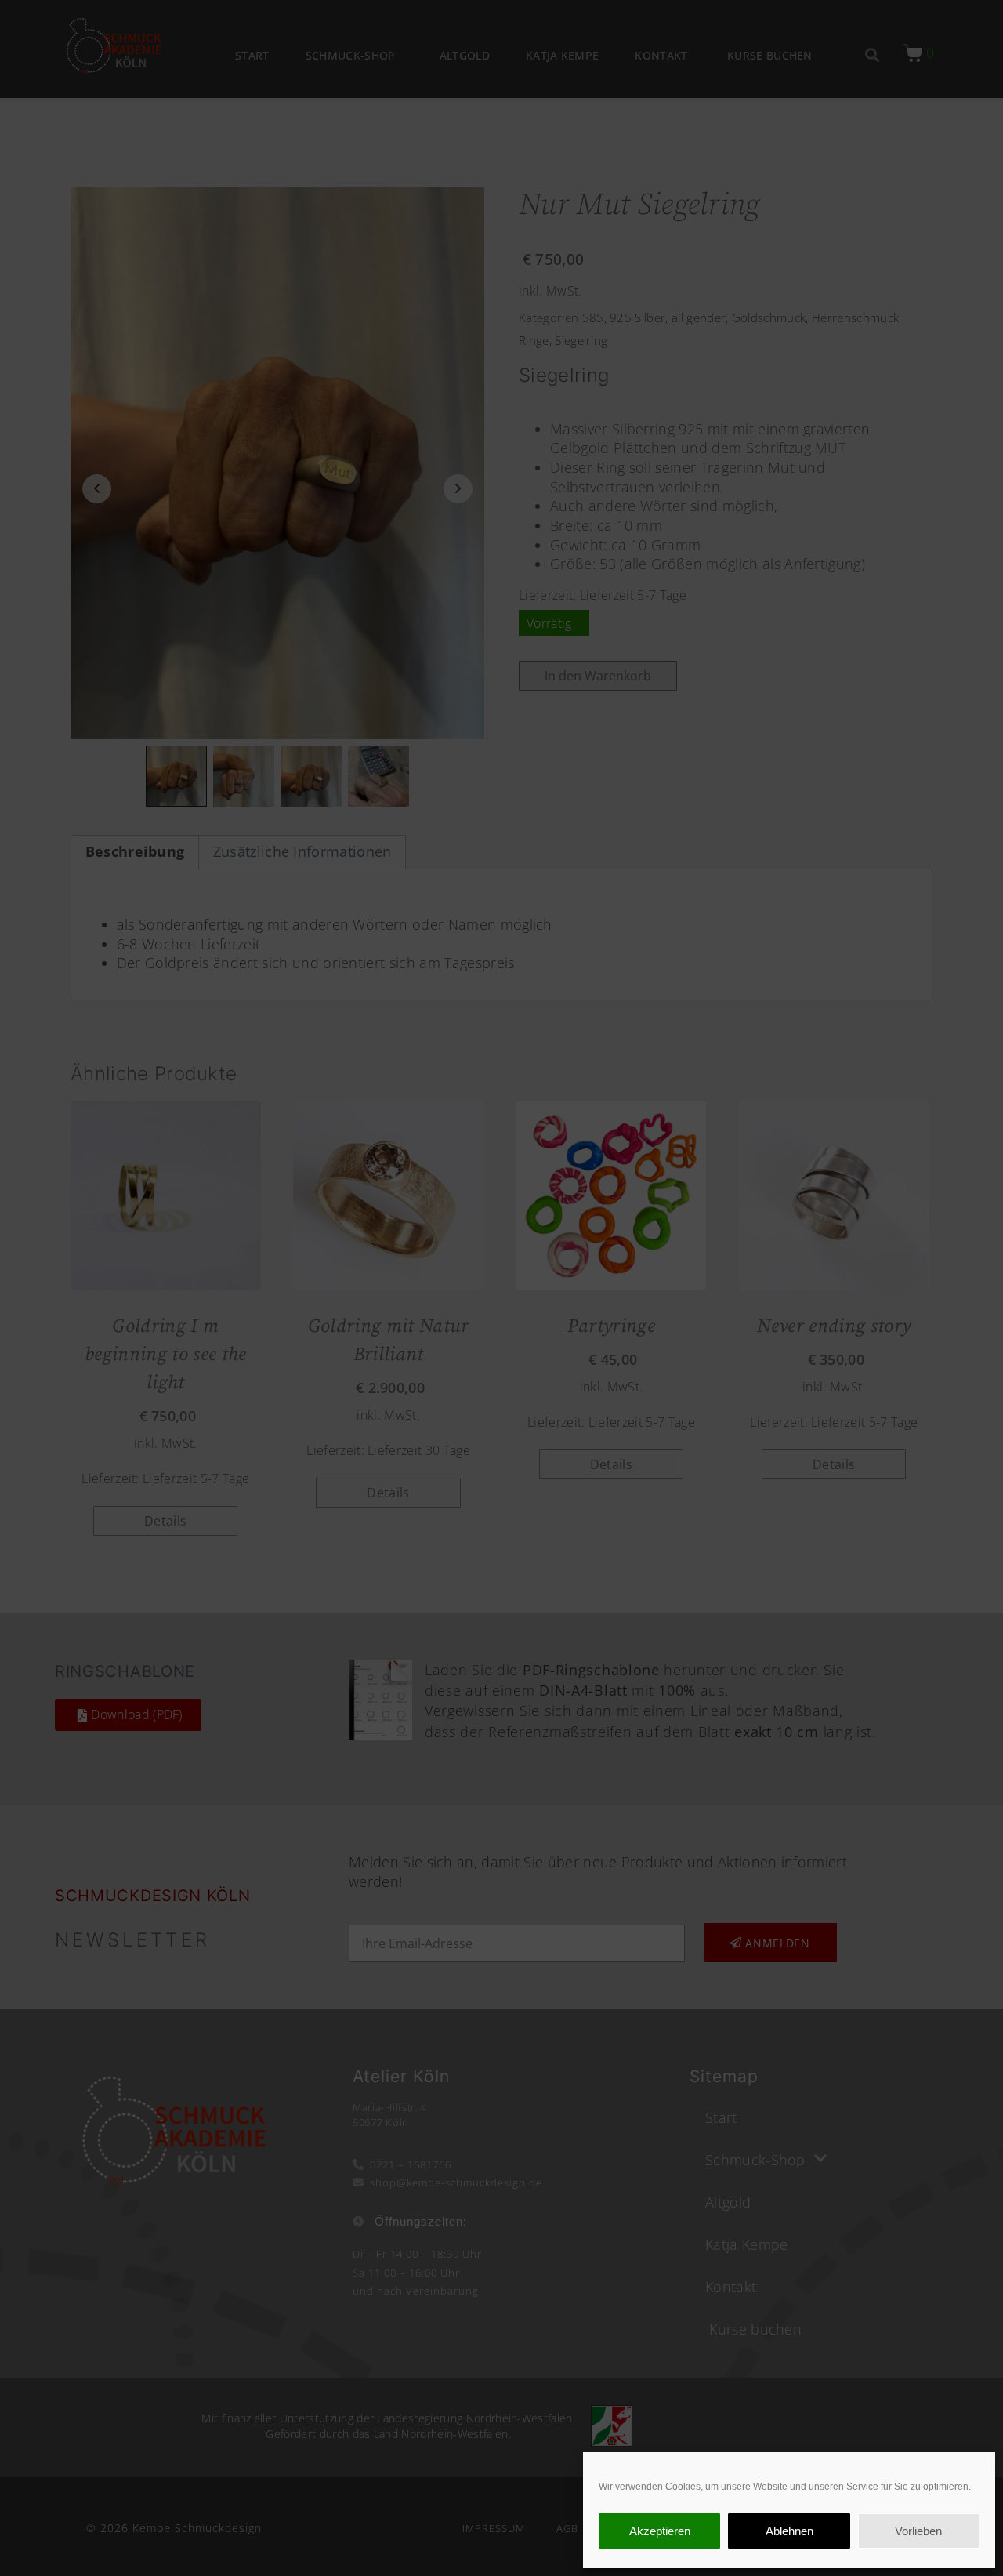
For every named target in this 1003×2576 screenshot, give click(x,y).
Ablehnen (789, 2531)
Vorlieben (918, 2531)
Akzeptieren (660, 2531)
